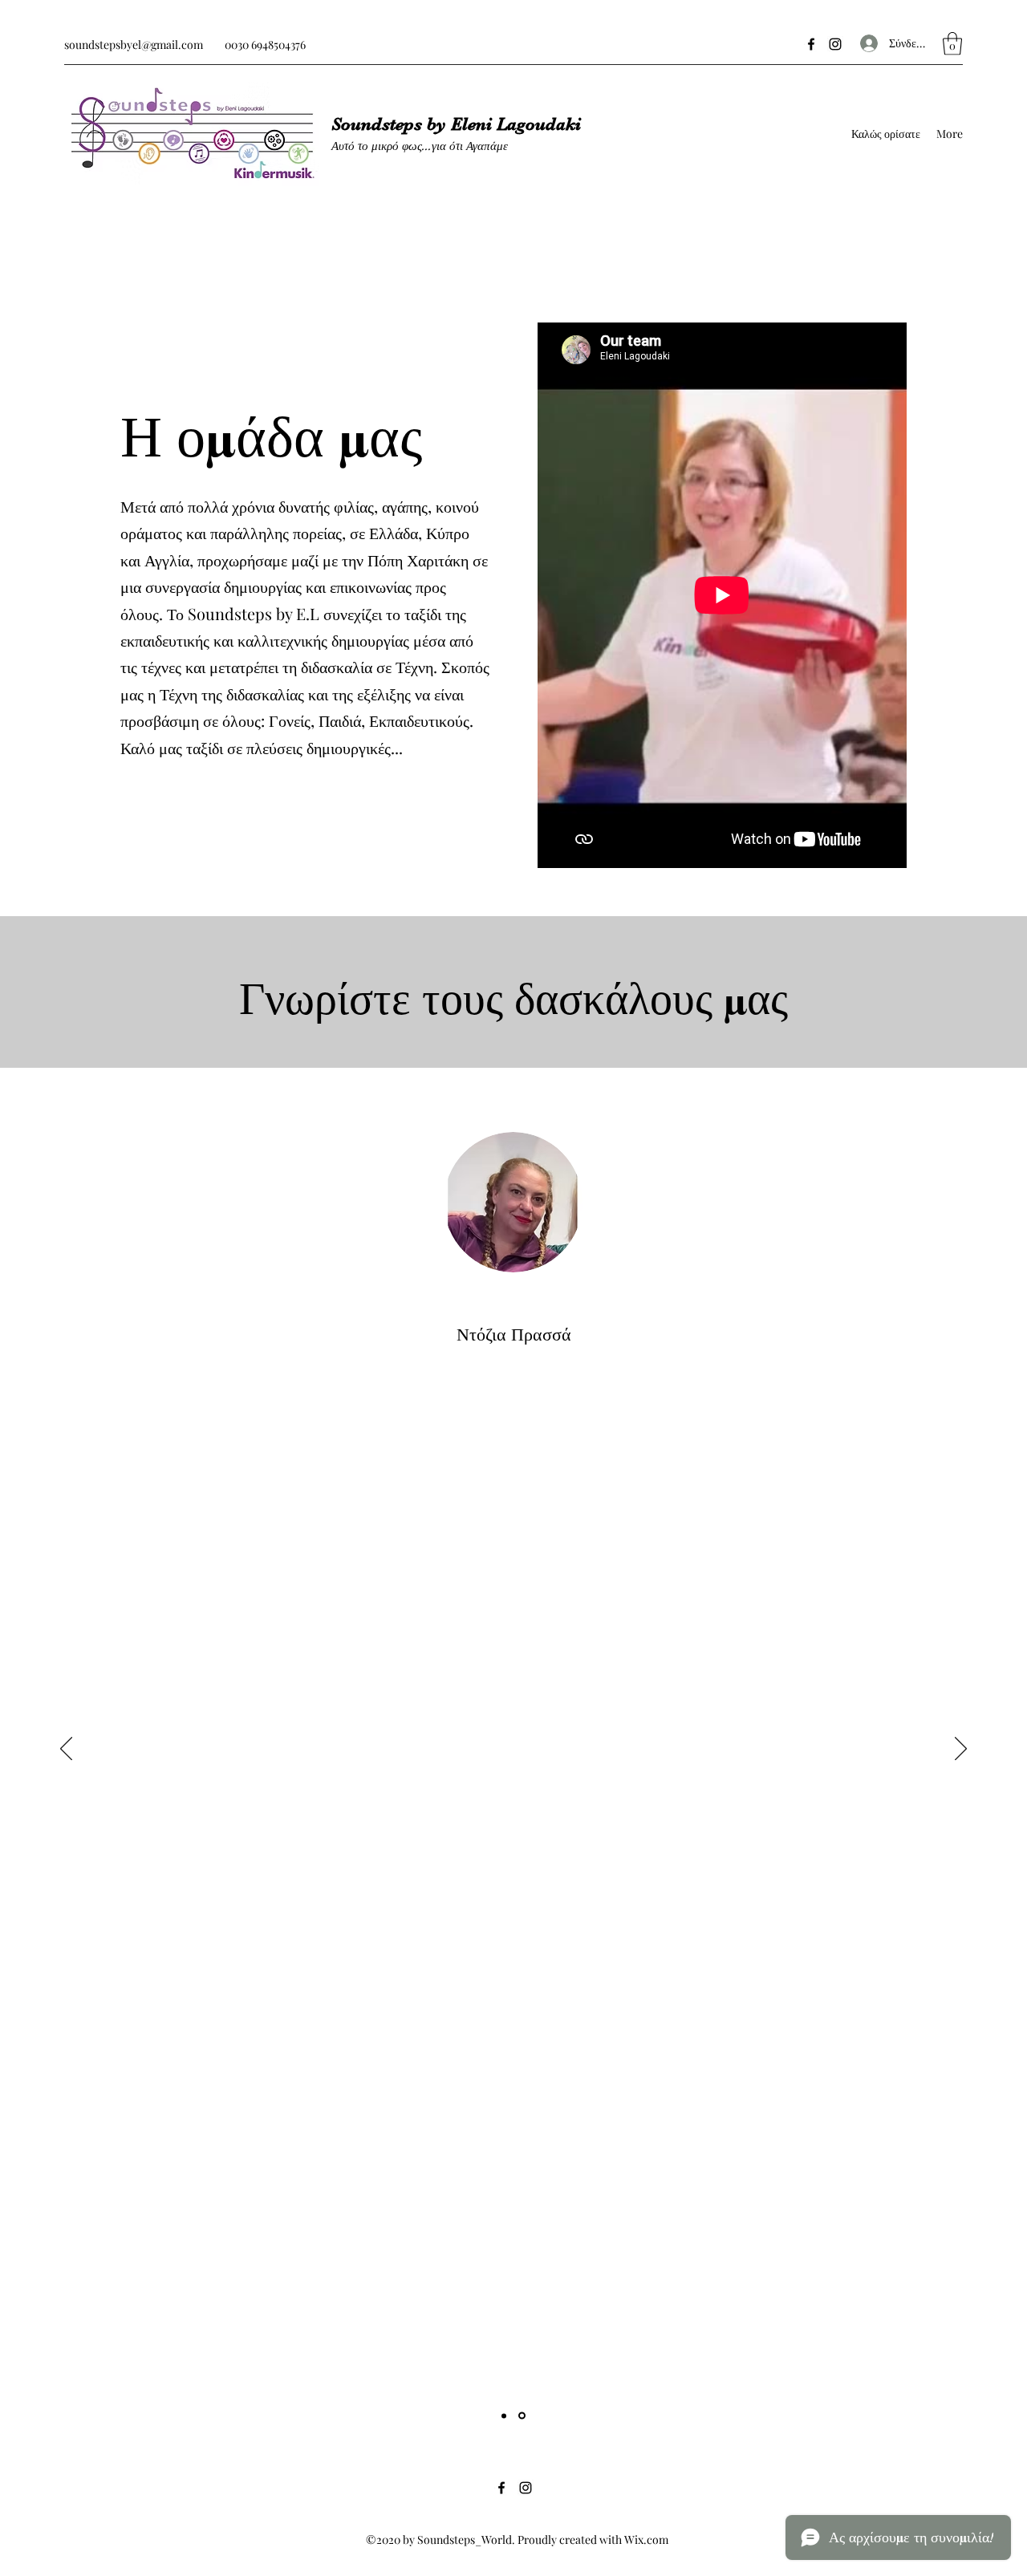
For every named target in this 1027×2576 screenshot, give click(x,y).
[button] (952, 44)
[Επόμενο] (961, 1750)
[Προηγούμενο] (66, 1750)
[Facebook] (811, 44)
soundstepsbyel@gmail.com (134, 45)
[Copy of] (522, 2416)
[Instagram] (835, 44)
